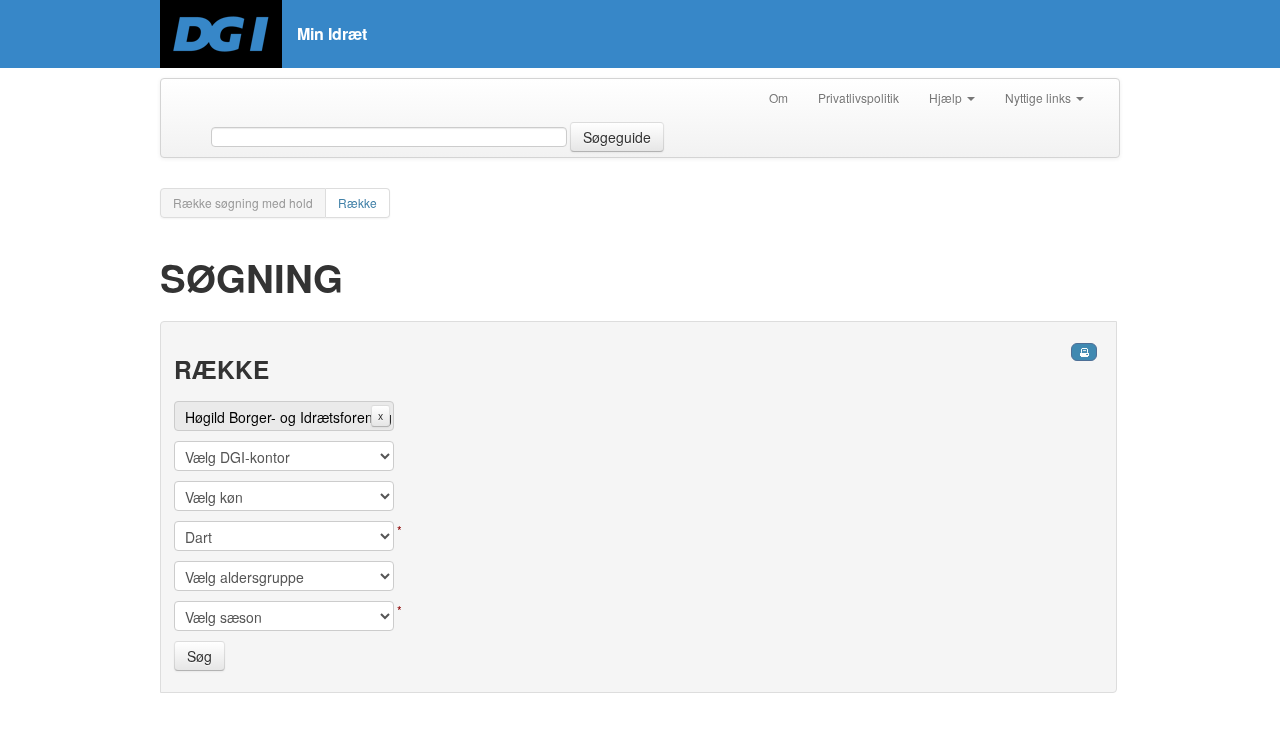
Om (778, 97)
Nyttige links (1039, 97)
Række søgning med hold (243, 202)
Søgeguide (617, 137)
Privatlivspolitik (858, 97)
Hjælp (947, 97)
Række (357, 202)
